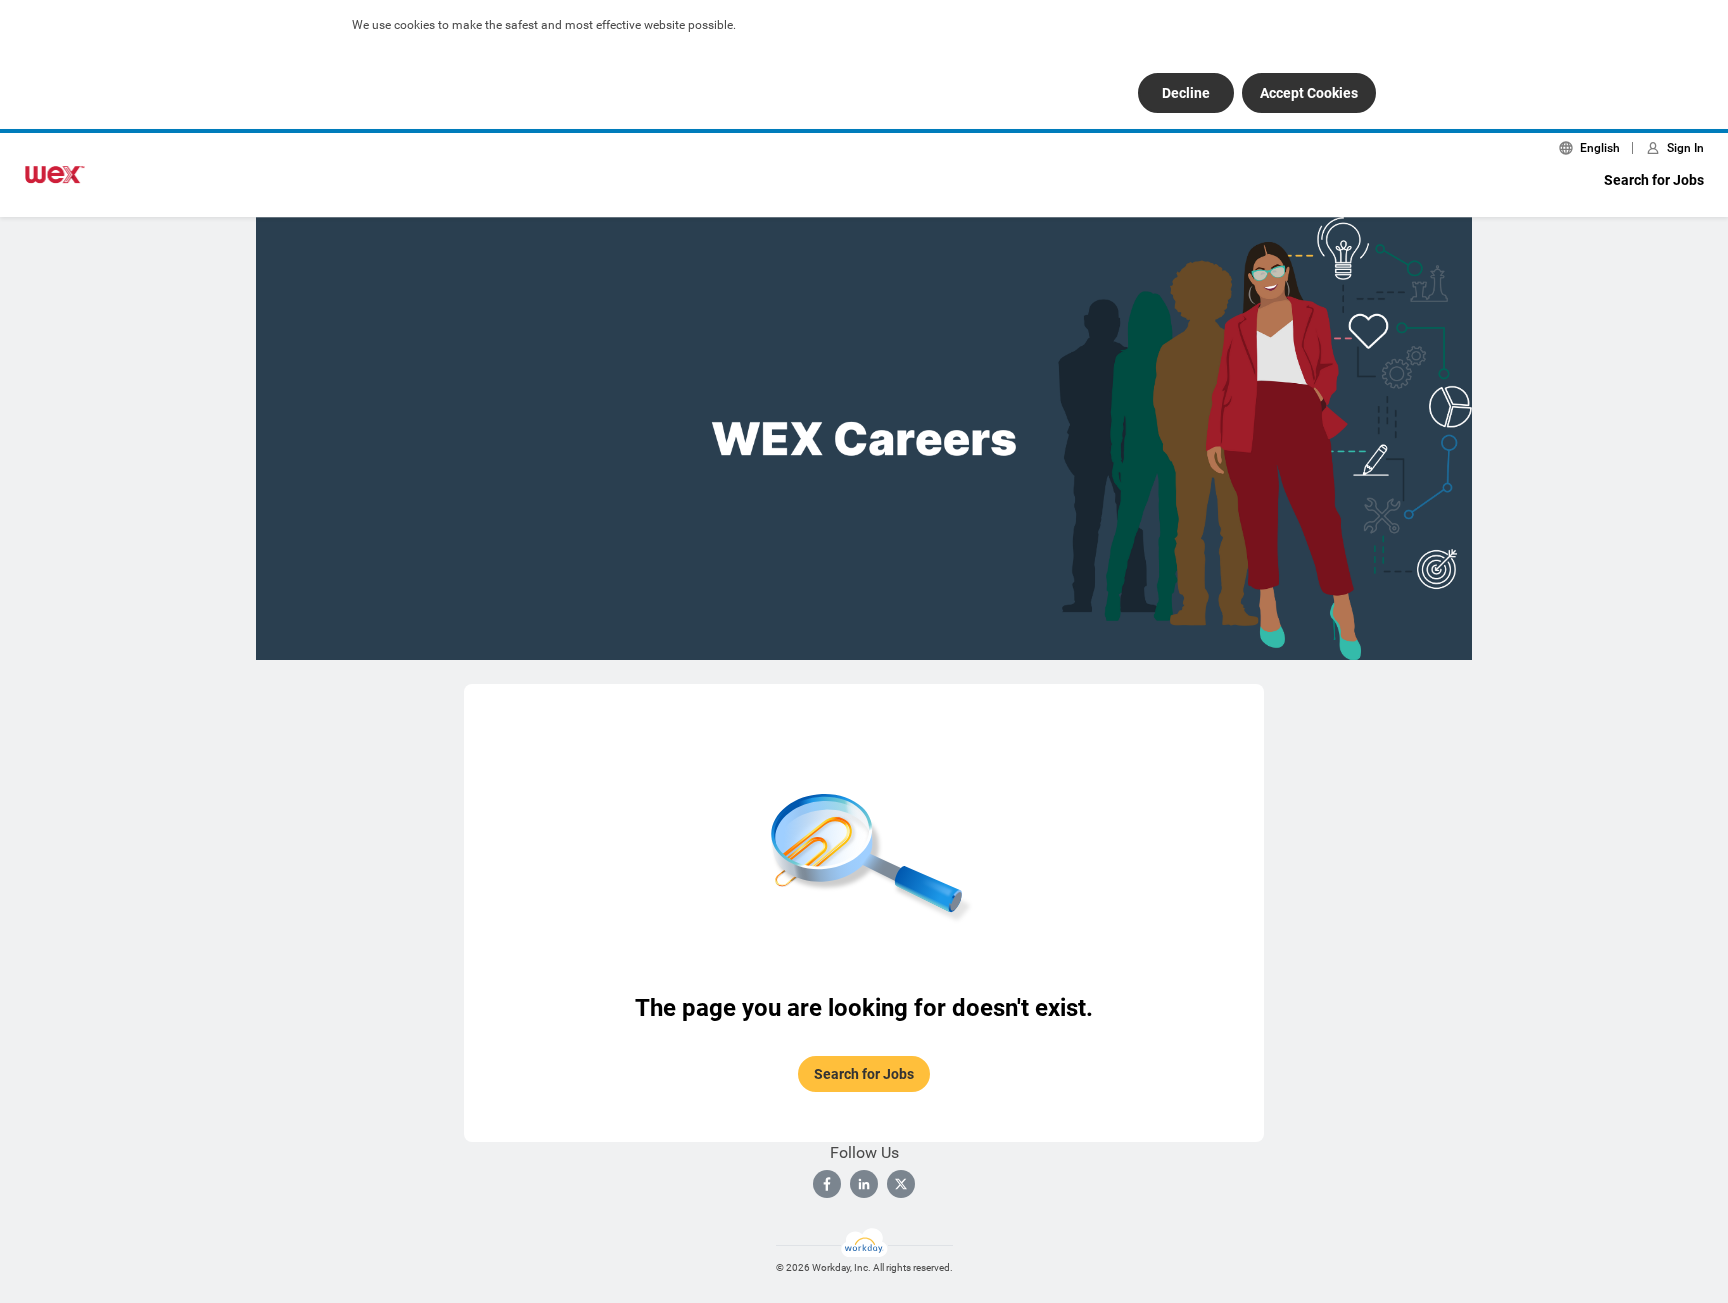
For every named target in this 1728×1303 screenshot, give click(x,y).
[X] (901, 1184)
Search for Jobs (1654, 180)
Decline (1186, 93)
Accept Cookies (1309, 93)
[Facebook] (827, 1184)
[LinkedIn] (864, 1184)
